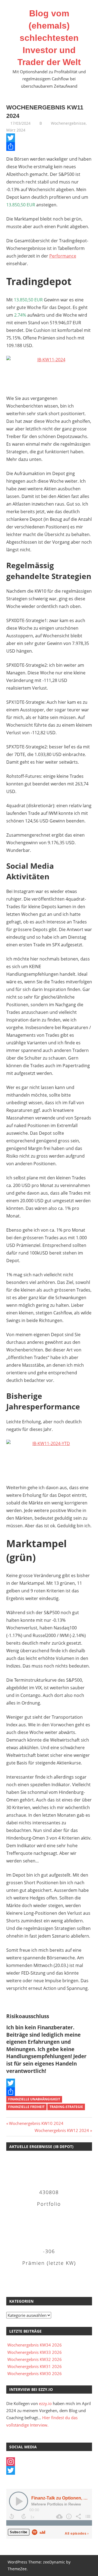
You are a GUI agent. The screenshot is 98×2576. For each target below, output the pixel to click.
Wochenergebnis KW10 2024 (36, 2123)
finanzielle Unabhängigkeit (34, 2099)
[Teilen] (49, 146)
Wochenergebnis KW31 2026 (35, 2366)
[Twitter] (49, 138)
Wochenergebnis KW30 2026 (35, 2373)
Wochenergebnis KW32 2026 (35, 2359)
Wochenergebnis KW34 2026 (35, 2345)
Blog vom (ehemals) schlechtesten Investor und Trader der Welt (49, 38)
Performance (63, 256)
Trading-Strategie (66, 2107)
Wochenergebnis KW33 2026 (35, 2352)
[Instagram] (49, 2462)
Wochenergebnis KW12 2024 (62, 2130)
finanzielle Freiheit (26, 2107)
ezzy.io (45, 2403)
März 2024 (16, 130)
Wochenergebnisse (68, 123)
